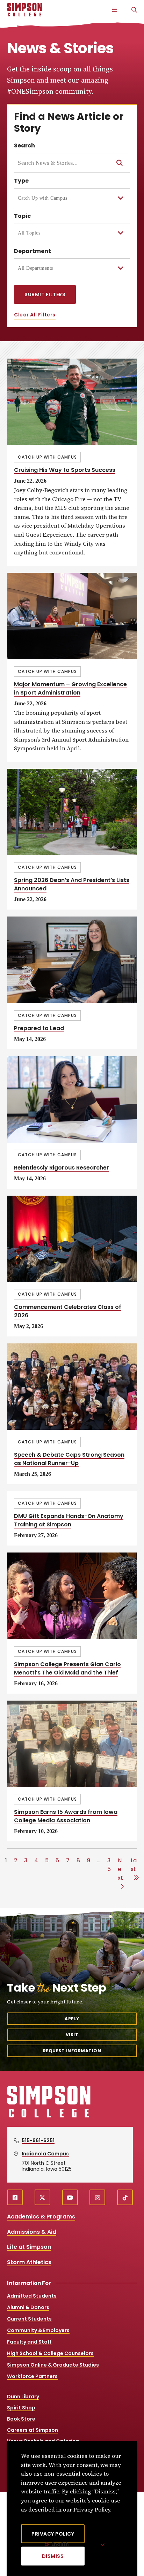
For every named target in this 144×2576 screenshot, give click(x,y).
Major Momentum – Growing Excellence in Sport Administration (70, 688)
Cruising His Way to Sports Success (65, 470)
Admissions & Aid (32, 2232)
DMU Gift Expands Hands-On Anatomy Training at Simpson (69, 1520)
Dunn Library (23, 2397)
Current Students (29, 2319)
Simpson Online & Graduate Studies (53, 2365)
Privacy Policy (53, 2534)
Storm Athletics (29, 2262)
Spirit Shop (21, 2408)
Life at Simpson (29, 2247)
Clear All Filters (35, 315)
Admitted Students (32, 2296)
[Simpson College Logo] (49, 2117)
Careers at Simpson (33, 2430)
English (60, 2544)
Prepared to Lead (39, 1028)
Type (21, 181)
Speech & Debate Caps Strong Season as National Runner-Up (69, 1459)
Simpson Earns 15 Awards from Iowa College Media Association (66, 1816)
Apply (72, 2019)
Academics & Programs (41, 2217)
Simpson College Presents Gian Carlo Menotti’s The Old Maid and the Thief (67, 1668)
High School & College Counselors (50, 2353)
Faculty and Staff (29, 2342)
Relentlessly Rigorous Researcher (62, 1168)
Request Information (72, 2051)
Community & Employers (38, 2330)
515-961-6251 (38, 2140)
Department (33, 251)
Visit (72, 2035)
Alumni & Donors (28, 2307)
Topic (22, 216)
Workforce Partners (32, 2376)
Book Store (21, 2419)
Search (24, 145)
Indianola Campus (45, 2154)
